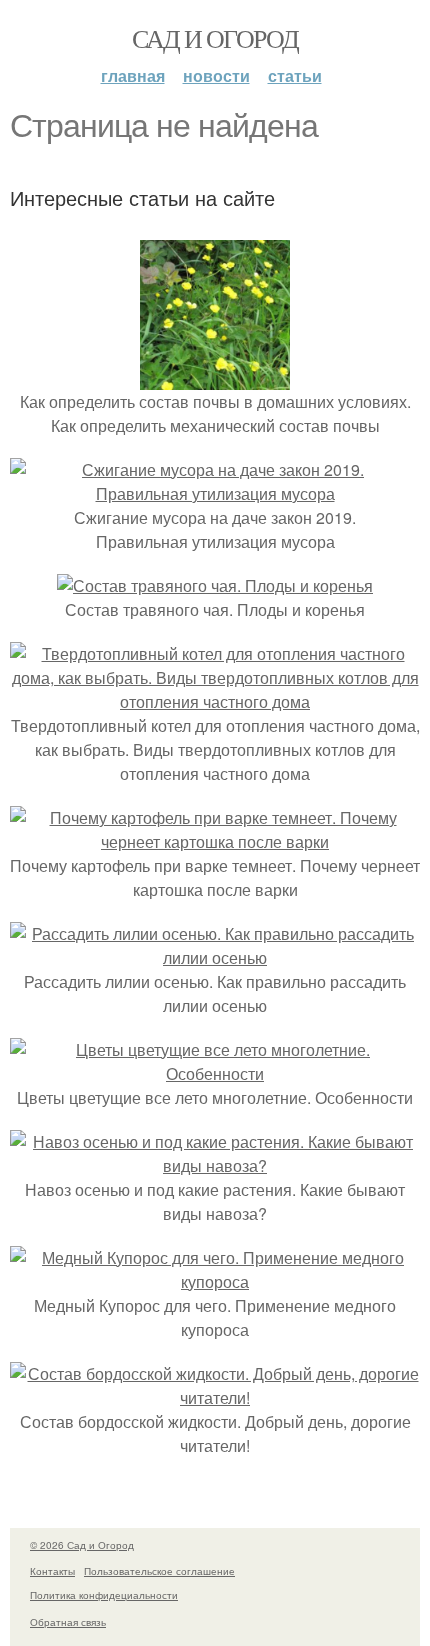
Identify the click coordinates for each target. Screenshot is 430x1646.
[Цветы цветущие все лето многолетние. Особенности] (215, 1073)
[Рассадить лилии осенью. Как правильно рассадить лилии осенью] (215, 957)
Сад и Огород (215, 38)
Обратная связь (68, 1622)
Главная (133, 75)
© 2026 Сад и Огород (82, 1545)
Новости (216, 75)
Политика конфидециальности (104, 1595)
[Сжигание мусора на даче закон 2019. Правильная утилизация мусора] (215, 493)
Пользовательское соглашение (159, 1571)
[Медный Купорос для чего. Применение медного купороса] (215, 1281)
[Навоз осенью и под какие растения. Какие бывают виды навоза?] (215, 1165)
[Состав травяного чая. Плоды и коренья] (215, 585)
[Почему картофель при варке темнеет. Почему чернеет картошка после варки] (215, 841)
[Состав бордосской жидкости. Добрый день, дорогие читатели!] (215, 1397)
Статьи (295, 75)
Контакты (52, 1571)
